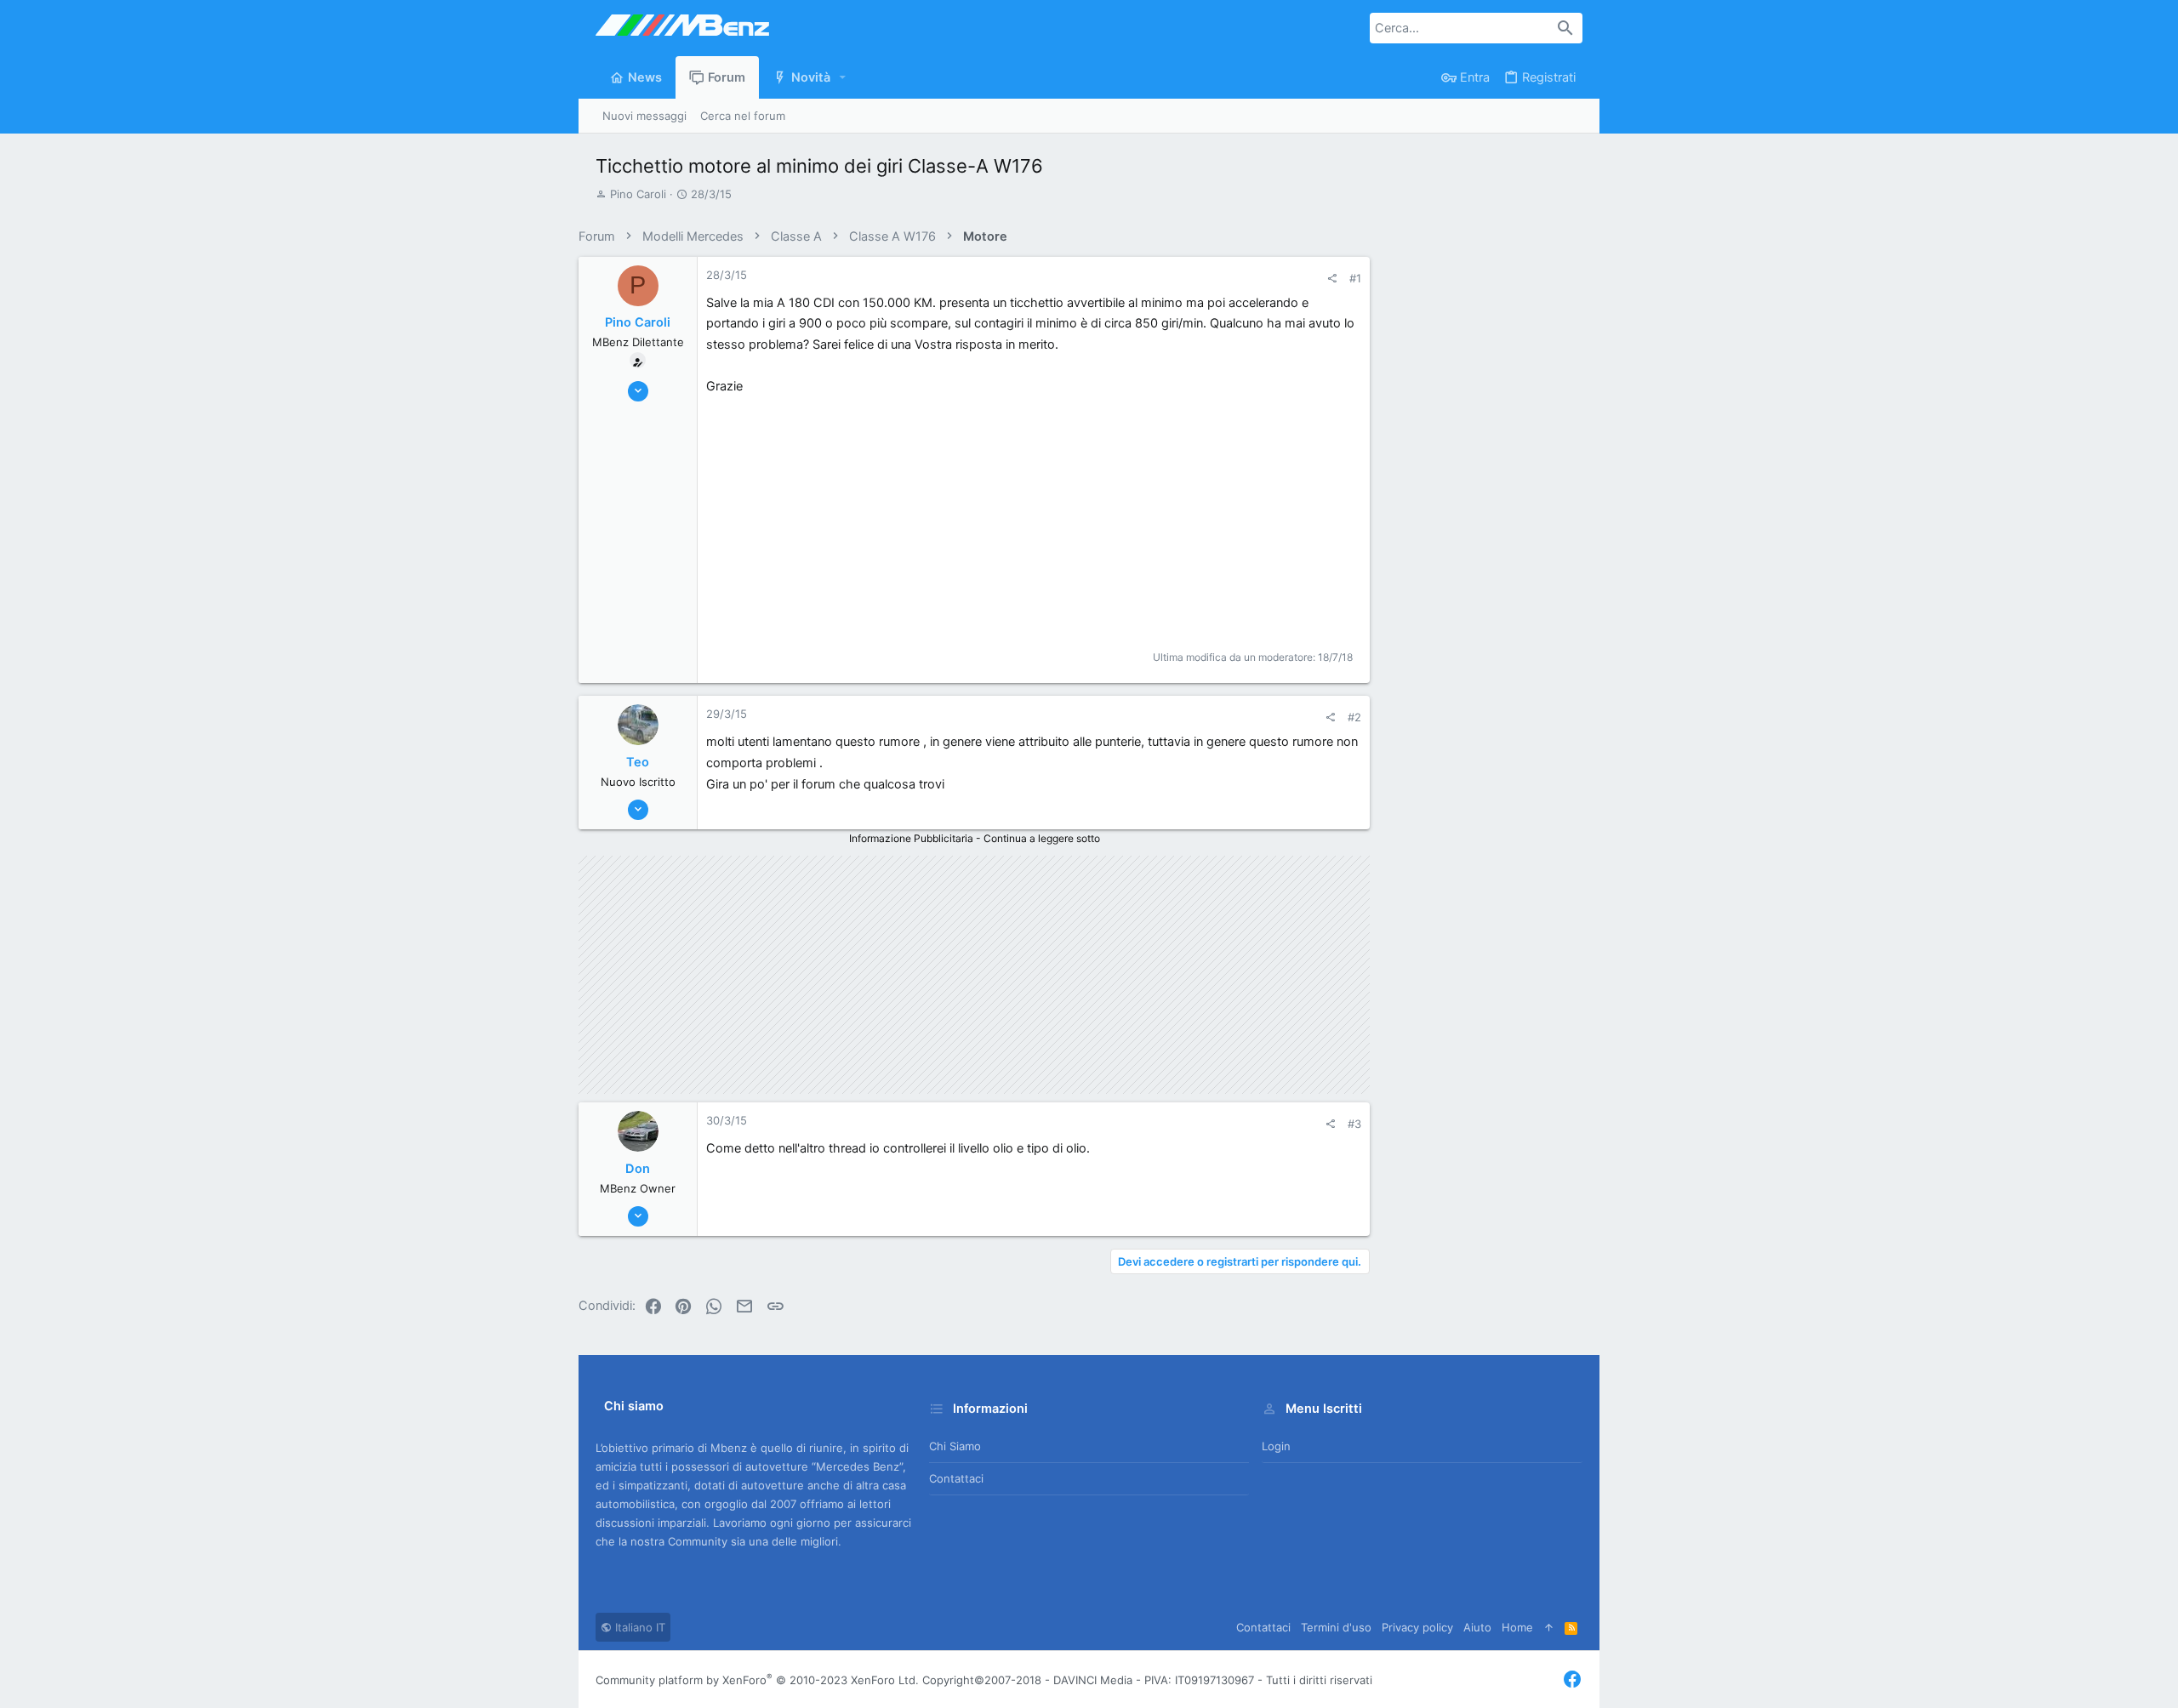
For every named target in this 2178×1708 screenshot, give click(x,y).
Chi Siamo (955, 1446)
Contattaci (956, 1478)
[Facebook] (1572, 1680)
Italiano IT (639, 1627)
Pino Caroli (638, 194)
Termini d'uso (1336, 1627)
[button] (843, 78)
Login (1276, 1446)
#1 (1355, 278)
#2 (1354, 717)
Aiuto (1477, 1627)
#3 (1354, 1124)
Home (1517, 1627)
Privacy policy (1417, 1627)
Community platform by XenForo (757, 1680)
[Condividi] (1332, 279)
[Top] (1549, 1627)
